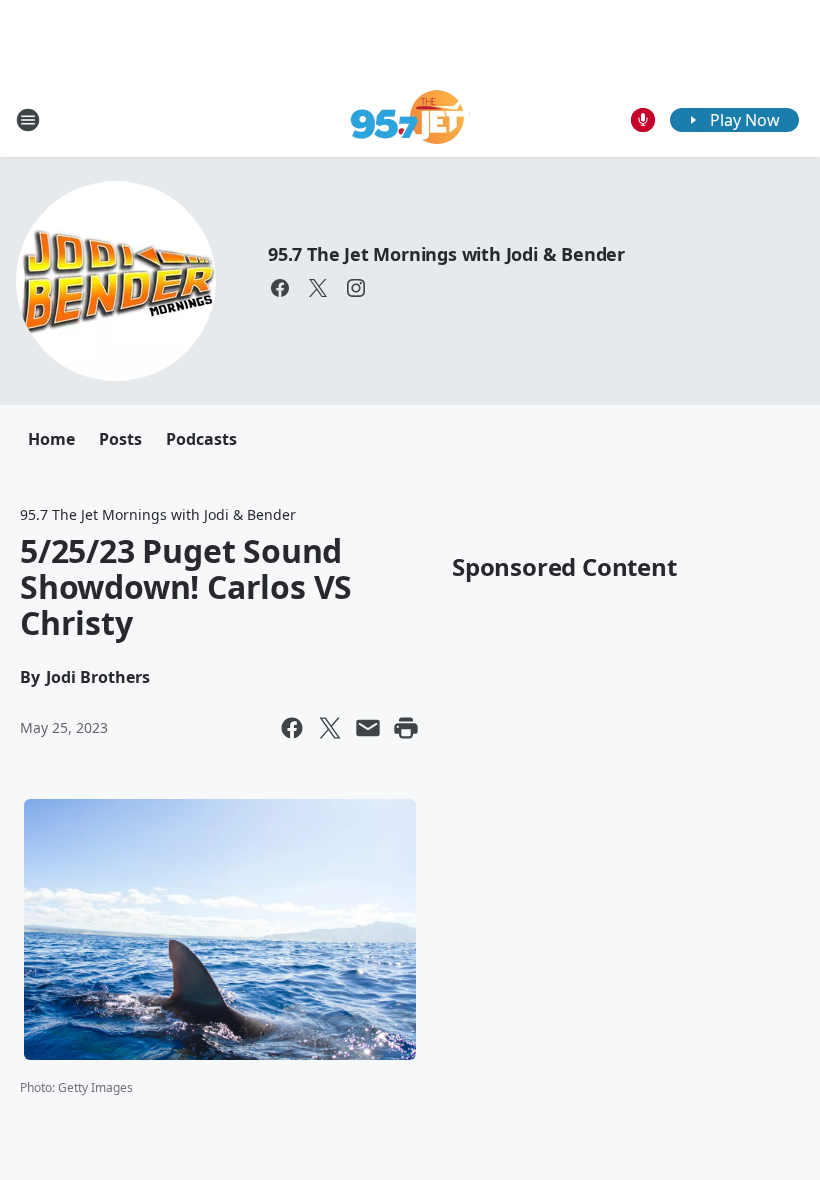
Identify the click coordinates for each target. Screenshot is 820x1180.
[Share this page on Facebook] (292, 728)
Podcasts (201, 439)
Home (51, 439)
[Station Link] (410, 119)
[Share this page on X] (330, 728)
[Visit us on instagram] (356, 288)
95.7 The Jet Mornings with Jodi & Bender (446, 254)
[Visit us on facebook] (280, 288)
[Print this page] (406, 728)
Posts (120, 439)
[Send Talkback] (643, 120)
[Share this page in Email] (368, 728)
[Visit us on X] (318, 288)
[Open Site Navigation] (28, 120)
